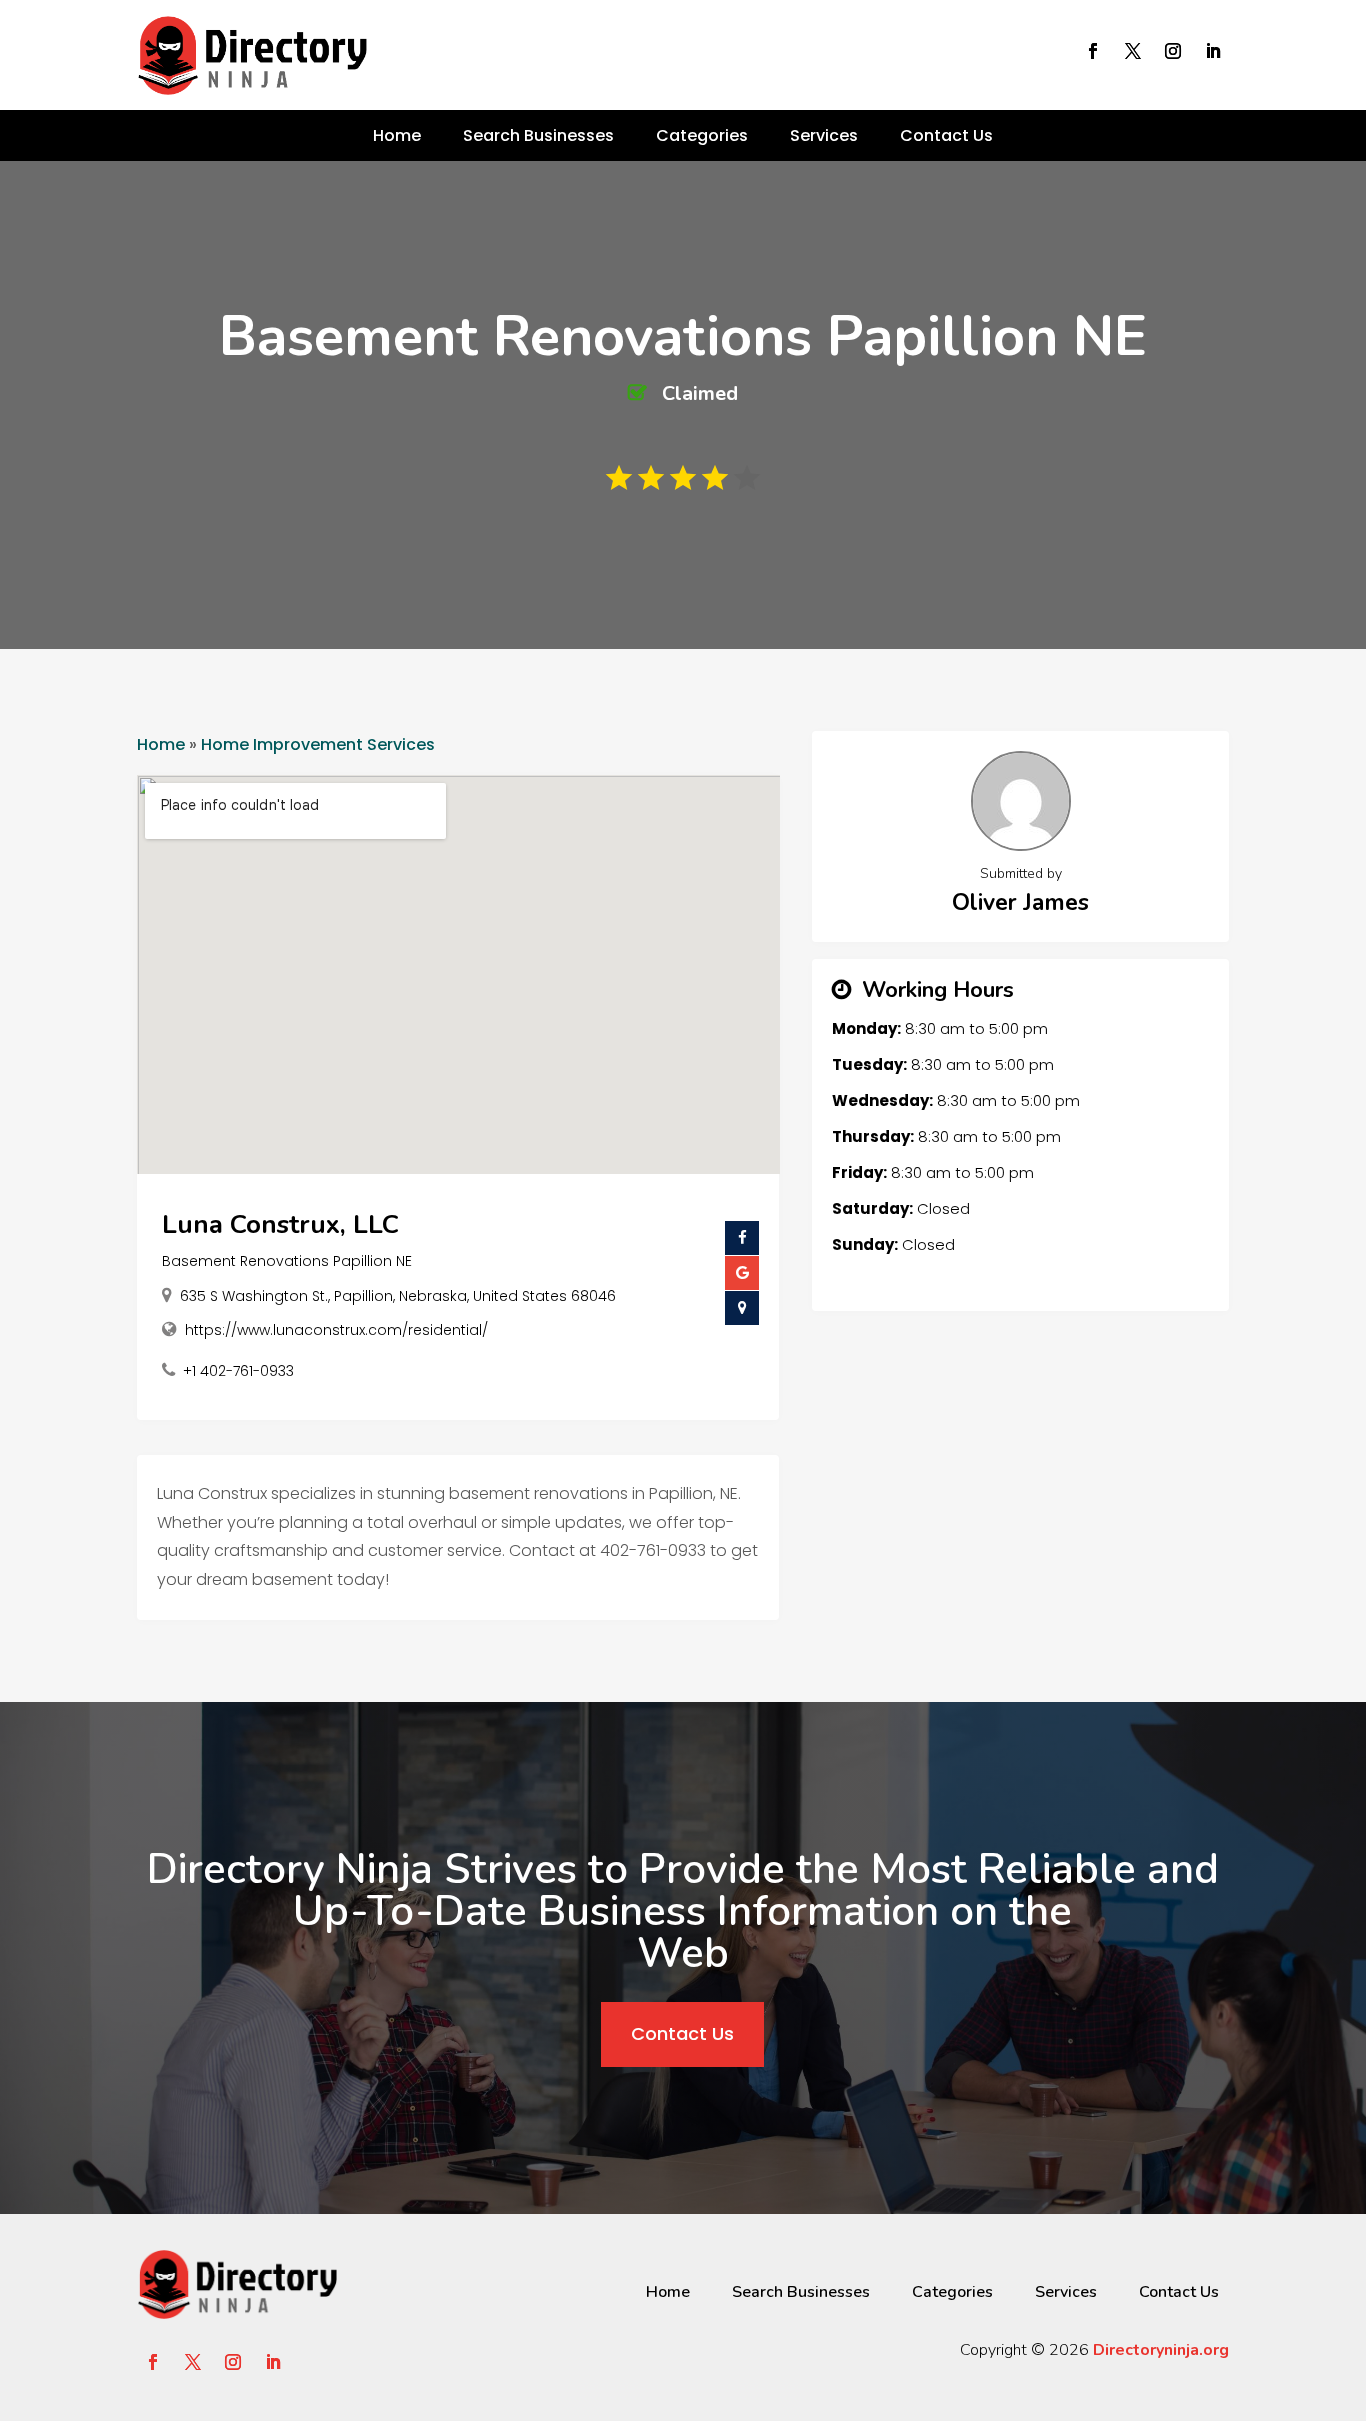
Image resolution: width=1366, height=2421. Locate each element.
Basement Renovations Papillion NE (287, 1261)
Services (824, 135)
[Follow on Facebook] (1093, 51)
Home (397, 135)
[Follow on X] (1133, 51)
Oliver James (1020, 902)
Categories (702, 135)
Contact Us (946, 135)
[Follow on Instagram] (1173, 51)
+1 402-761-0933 (238, 1371)
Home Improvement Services (318, 744)
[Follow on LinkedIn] (1213, 51)
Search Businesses (538, 135)
